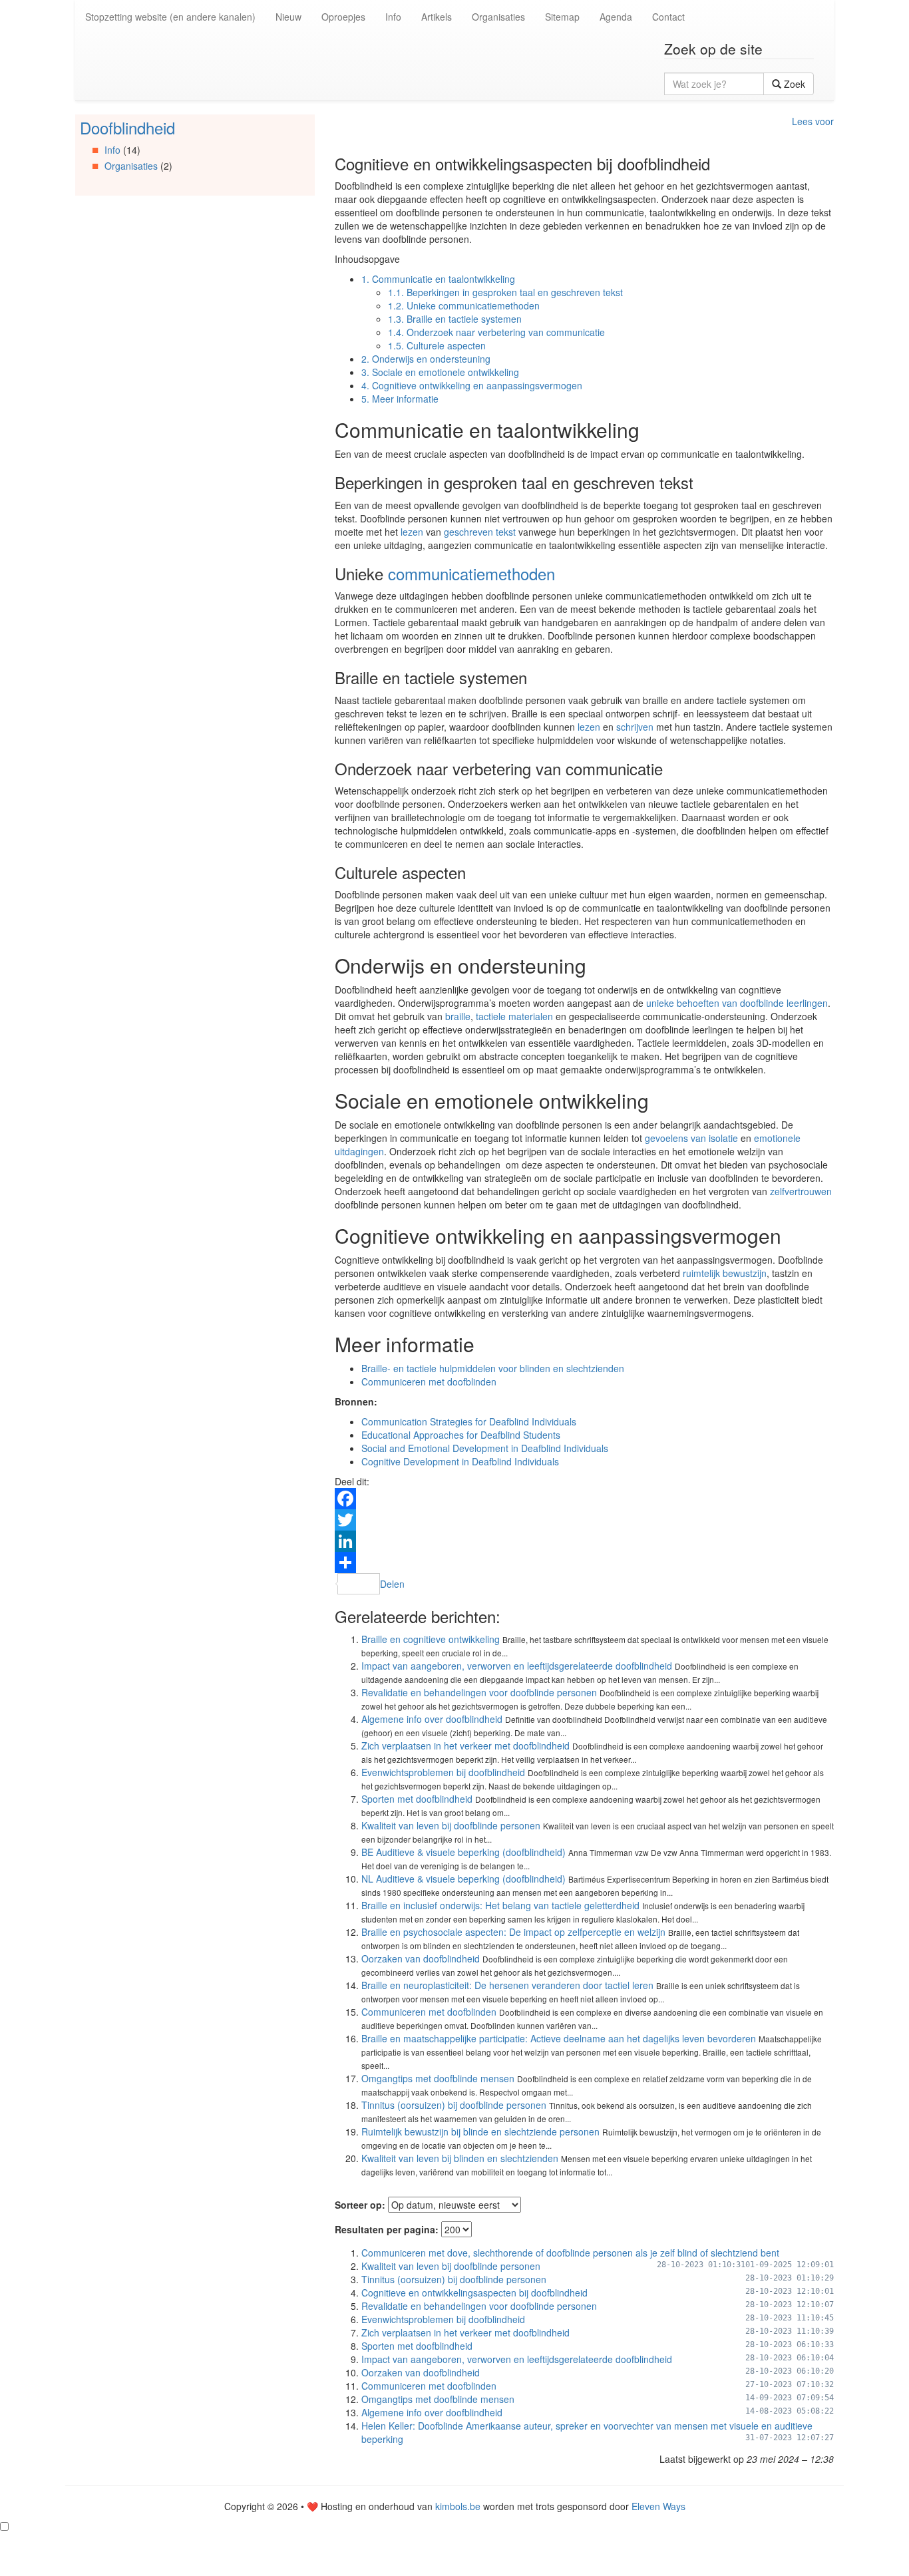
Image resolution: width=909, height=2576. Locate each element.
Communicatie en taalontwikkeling (438, 279)
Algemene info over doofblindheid (432, 1719)
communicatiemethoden (471, 573)
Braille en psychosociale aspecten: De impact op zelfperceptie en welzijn (513, 1932)
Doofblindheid (127, 127)
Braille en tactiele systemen (455, 319)
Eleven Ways (658, 2506)
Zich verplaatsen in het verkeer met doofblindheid (465, 1746)
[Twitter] (584, 1520)
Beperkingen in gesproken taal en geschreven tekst (505, 292)
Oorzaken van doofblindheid (421, 1958)
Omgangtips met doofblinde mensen (438, 2078)
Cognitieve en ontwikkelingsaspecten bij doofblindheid (474, 2293)
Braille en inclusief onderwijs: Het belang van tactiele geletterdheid (500, 1905)
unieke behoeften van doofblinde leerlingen (737, 1003)
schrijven (635, 727)
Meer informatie (400, 399)
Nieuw (288, 17)
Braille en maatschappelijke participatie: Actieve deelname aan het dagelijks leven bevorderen (559, 2038)
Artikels (437, 17)
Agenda (616, 17)
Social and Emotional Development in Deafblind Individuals (485, 1448)
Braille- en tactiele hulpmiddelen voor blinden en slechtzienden (493, 1368)
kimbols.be (458, 2506)
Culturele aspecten (437, 345)
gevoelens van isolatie (691, 1138)
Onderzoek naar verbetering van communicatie (496, 332)
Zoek (793, 84)
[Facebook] (584, 1499)
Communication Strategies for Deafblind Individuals (469, 1421)
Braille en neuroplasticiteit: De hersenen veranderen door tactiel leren (507, 1985)
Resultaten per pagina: (387, 2229)
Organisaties (498, 17)
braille (458, 1016)
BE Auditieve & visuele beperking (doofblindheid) (463, 1852)
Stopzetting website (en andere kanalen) (170, 17)
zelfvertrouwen (801, 1191)
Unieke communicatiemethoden (464, 305)
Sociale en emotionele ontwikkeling (440, 372)
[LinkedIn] (584, 1541)
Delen (392, 1584)
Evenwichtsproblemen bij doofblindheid (443, 1772)
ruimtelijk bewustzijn (725, 1273)
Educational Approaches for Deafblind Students (461, 1435)
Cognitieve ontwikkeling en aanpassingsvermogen (472, 385)
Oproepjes (343, 17)
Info (393, 17)
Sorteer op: (360, 2205)
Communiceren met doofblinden (429, 1381)
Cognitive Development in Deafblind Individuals (460, 1461)
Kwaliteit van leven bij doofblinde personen (451, 1825)
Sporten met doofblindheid (417, 1799)
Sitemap (562, 17)
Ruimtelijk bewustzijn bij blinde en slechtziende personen (480, 2131)
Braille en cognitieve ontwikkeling (431, 1639)
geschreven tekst (480, 532)
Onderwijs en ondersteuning (426, 359)
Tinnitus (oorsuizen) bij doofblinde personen (454, 2105)
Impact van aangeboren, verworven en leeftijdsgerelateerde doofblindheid (517, 1666)
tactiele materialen (514, 1016)
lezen (412, 532)
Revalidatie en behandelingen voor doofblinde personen (479, 1692)
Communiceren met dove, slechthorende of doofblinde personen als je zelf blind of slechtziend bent (570, 2253)
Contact (668, 17)
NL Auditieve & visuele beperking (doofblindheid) (463, 1879)
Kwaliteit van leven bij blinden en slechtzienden (460, 2158)
